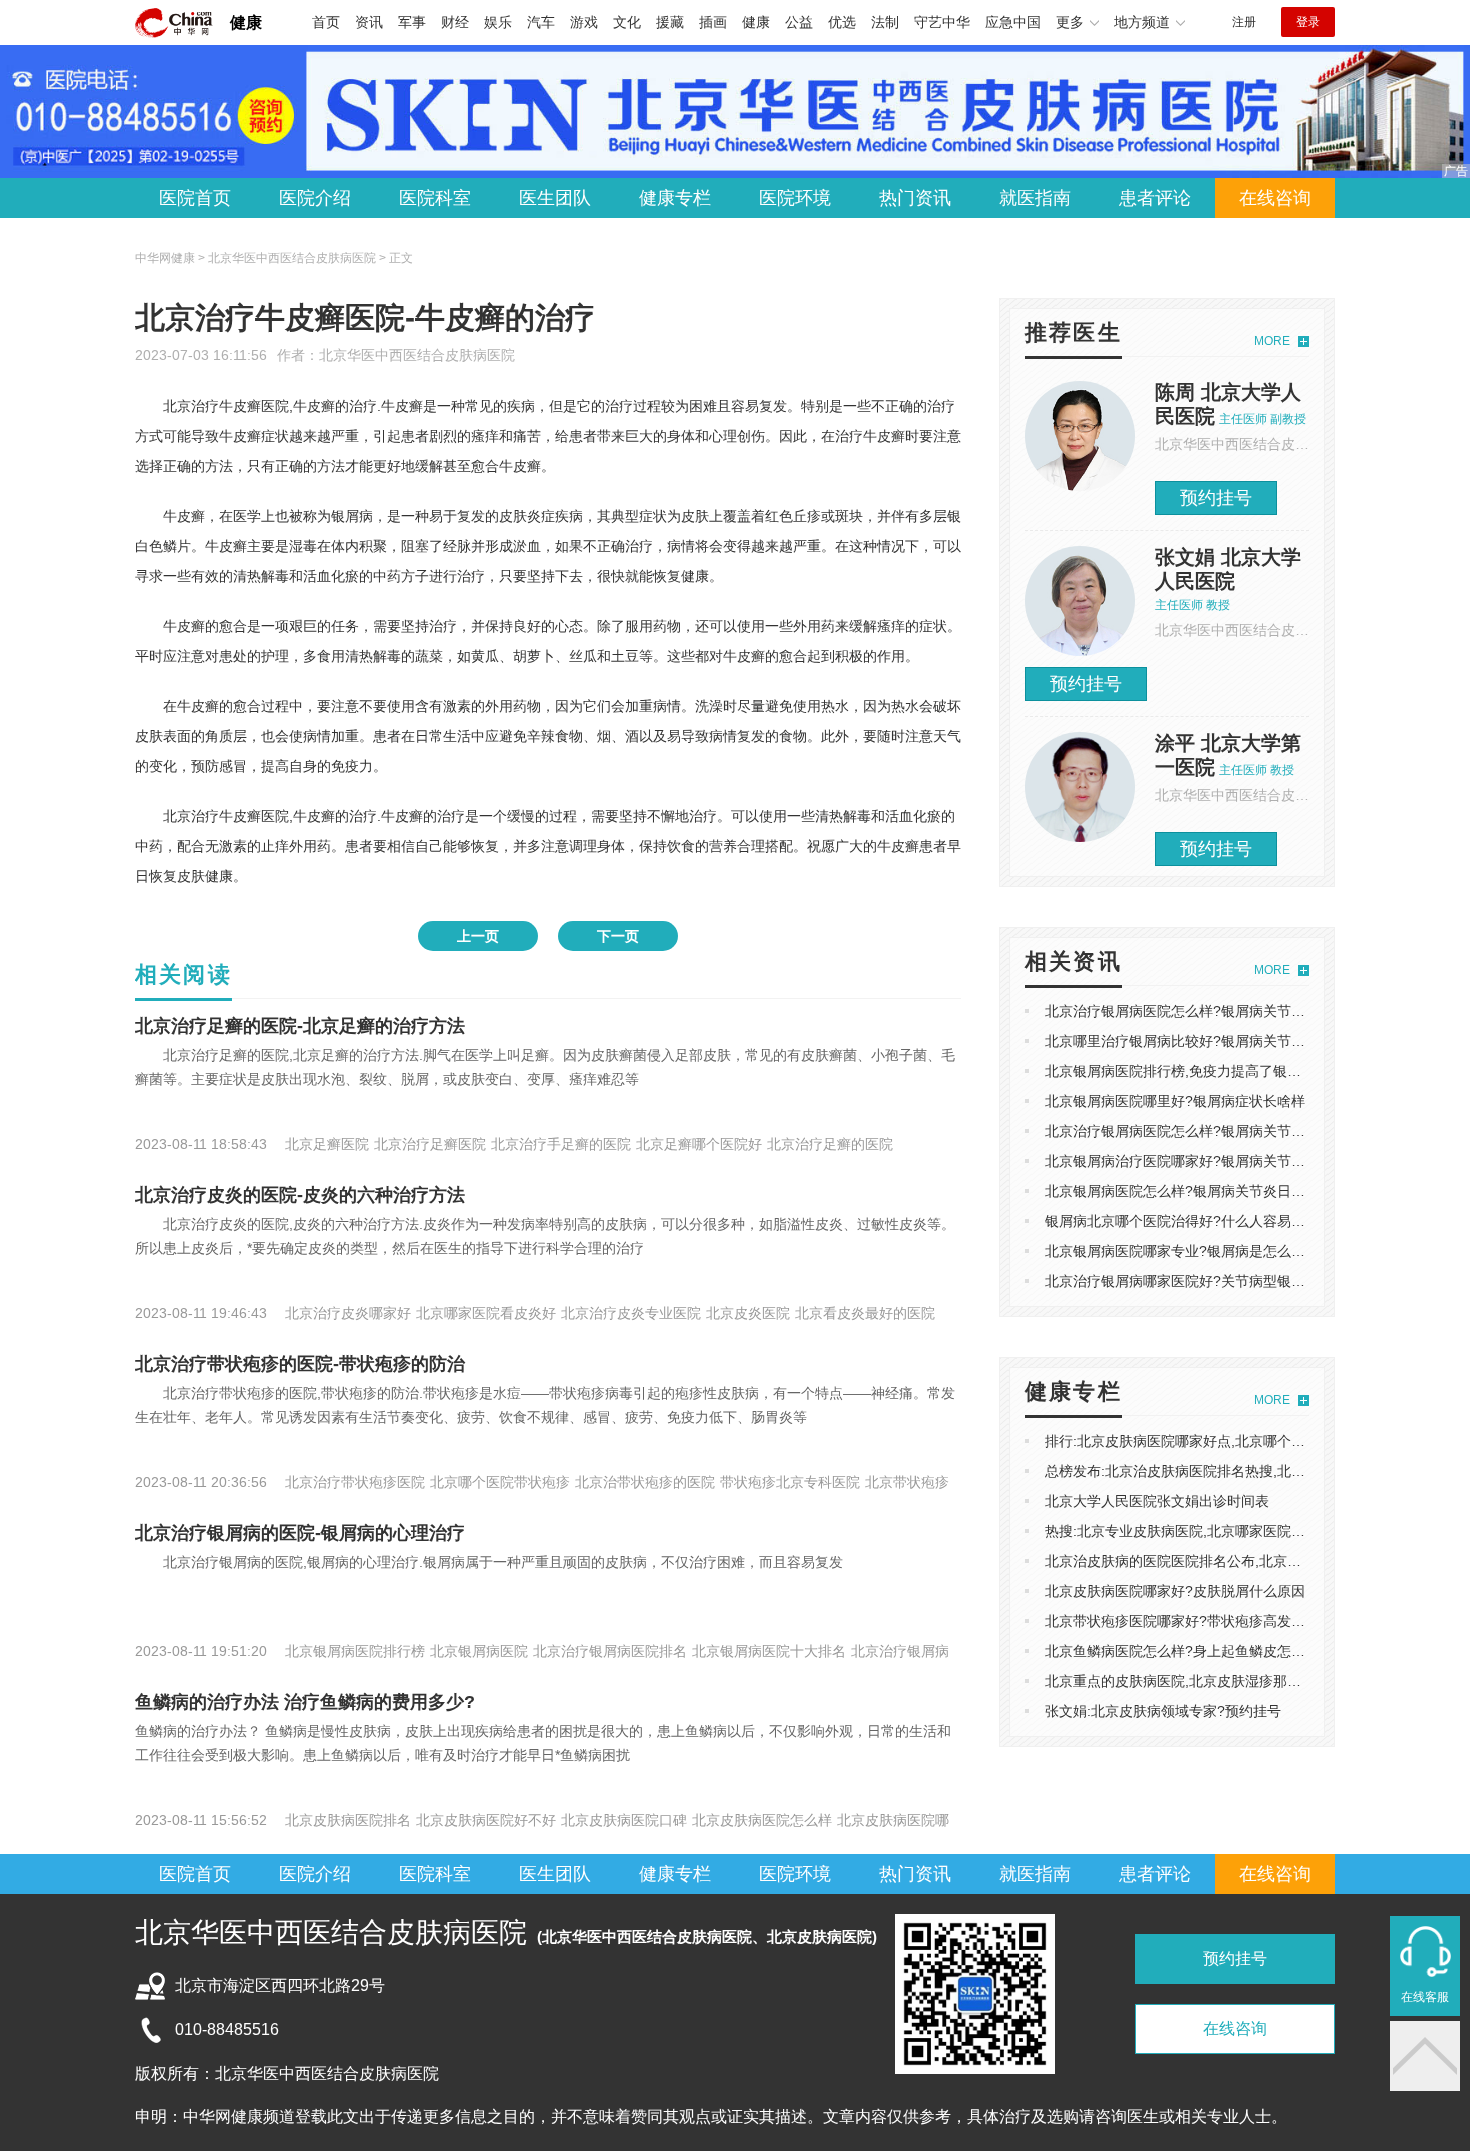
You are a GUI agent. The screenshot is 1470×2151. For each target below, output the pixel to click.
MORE (1272, 341)
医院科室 (435, 198)
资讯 (369, 22)
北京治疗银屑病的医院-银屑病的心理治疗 (300, 1533)
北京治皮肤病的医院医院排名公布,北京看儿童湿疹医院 (1215, 1561)
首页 (326, 22)
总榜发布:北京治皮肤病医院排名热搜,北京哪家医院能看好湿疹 (1238, 1471)
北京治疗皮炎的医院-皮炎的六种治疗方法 (300, 1195)
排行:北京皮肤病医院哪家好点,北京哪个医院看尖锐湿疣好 (1224, 1441)
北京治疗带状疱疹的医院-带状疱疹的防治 (300, 1364)
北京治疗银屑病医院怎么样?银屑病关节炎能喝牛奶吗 (1210, 1011)
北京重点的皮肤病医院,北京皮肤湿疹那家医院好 (1194, 1681)
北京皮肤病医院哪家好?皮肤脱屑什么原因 (1175, 1591)
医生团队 (555, 198)
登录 (1308, 22)
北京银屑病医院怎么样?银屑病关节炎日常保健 (1189, 1191)
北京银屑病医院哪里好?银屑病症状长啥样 (1175, 1101)
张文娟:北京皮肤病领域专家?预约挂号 (1163, 1711)
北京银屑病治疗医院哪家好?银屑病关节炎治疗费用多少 (1217, 1161)
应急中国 (1013, 22)
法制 (885, 22)
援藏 (670, 22)
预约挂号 (1216, 498)
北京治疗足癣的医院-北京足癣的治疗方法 (300, 1026)
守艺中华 (942, 22)
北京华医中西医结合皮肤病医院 (417, 355)
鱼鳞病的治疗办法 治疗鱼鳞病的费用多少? (305, 1702)
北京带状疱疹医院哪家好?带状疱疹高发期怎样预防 (1203, 1621)
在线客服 (1425, 1997)
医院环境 (795, 198)
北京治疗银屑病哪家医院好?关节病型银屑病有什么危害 (1217, 1281)
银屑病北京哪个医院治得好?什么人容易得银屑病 (1196, 1221)
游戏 (584, 22)
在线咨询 (1275, 198)
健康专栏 (675, 198)
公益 (799, 22)
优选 (842, 22)
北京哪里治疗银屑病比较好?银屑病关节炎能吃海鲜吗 (1210, 1041)
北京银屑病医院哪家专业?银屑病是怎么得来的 (1189, 1251)
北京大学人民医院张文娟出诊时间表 (1157, 1501)
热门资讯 (915, 198)
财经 (455, 22)
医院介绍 (315, 198)
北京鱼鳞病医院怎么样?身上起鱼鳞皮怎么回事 (1189, 1651)
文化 (627, 22)
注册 (1244, 22)
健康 (246, 22)
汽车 (541, 22)
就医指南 (1035, 198)
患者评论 (1155, 198)
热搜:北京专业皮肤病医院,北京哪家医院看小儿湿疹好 (1210, 1531)
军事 (412, 22)
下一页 (618, 936)
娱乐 (498, 22)
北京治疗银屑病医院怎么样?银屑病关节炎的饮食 (1196, 1131)
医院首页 (195, 198)
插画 (713, 22)
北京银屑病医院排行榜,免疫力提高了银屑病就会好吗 (1208, 1071)
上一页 (478, 936)
